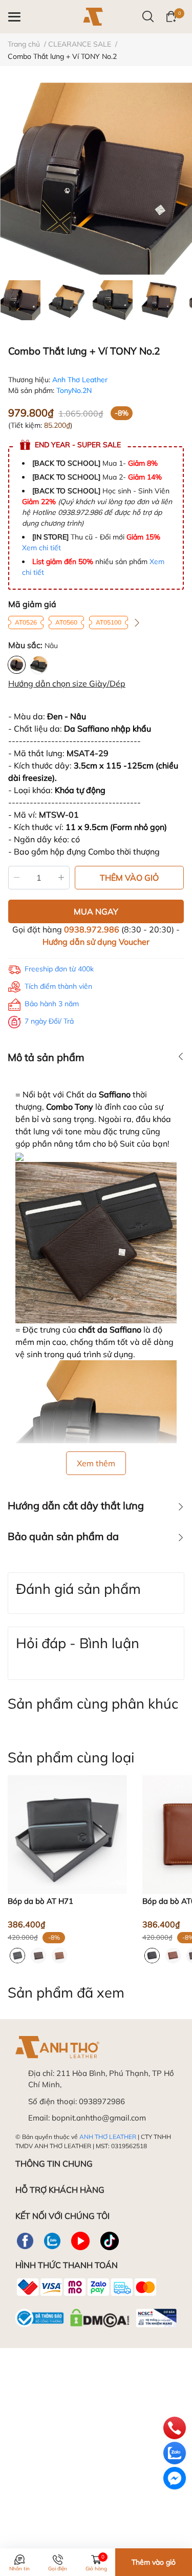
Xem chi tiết (41, 548)
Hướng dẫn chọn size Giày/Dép (67, 683)
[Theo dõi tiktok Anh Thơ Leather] (110, 2241)
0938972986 (102, 2101)
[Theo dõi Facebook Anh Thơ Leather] (25, 2241)
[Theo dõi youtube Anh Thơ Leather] (80, 2241)
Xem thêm (96, 1463)
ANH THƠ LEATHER (108, 2137)
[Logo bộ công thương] (96, 2316)
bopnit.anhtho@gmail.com (99, 2118)
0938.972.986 (92, 929)
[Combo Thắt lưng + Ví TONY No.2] (96, 179)
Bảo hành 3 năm (52, 1004)
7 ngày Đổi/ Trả (49, 1021)
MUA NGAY (96, 911)
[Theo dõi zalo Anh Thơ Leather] (52, 2241)
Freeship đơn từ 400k (59, 969)
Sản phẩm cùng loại (71, 1757)
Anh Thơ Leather (80, 380)
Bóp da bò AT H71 (40, 1901)
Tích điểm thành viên (58, 986)
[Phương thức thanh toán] (86, 2287)
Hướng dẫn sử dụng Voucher (96, 942)
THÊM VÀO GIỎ (129, 878)
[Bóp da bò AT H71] (67, 1835)
